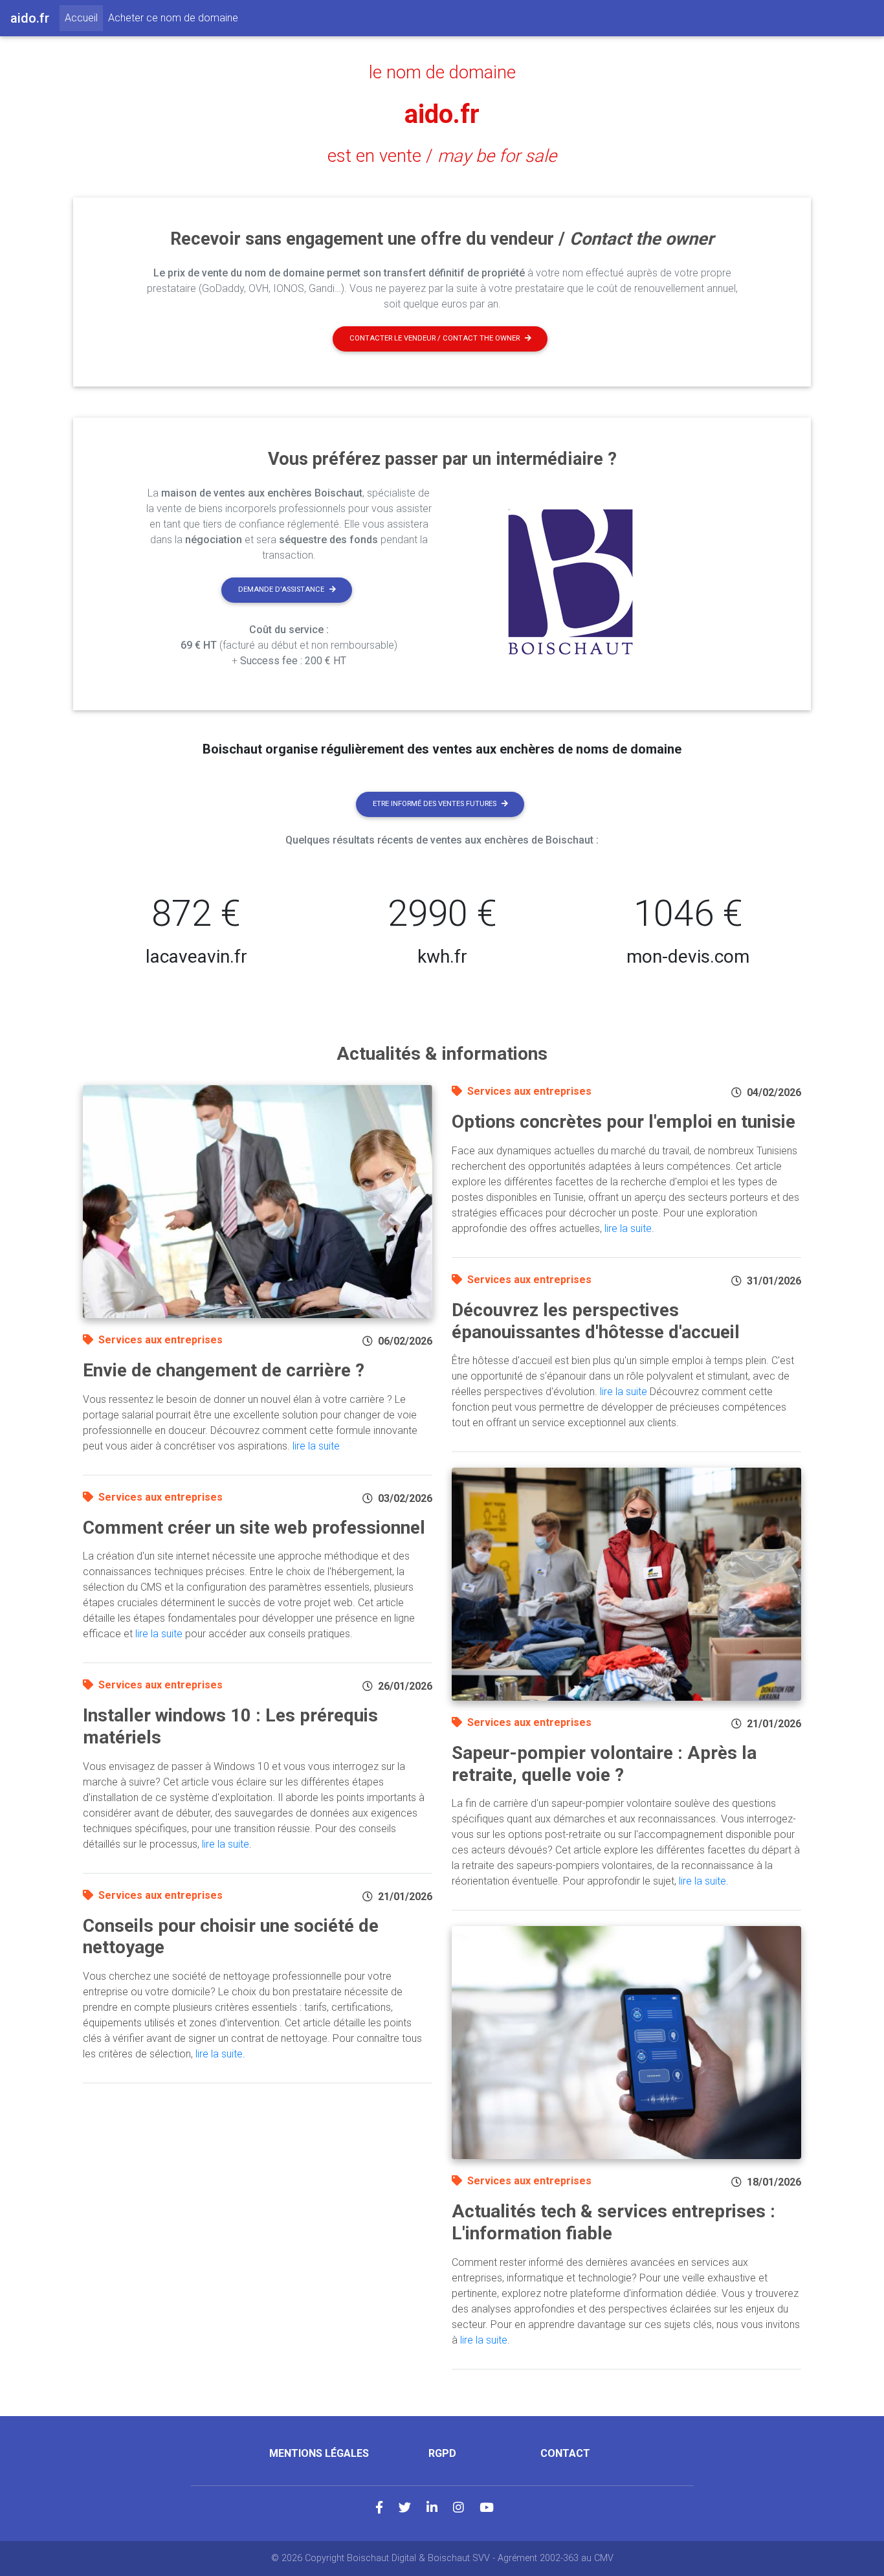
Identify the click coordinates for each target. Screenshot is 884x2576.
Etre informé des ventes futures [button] (435, 804)
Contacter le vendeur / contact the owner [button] (435, 338)
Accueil (84, 17)
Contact (565, 2453)
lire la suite (316, 1446)
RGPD (442, 2453)
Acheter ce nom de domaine (173, 18)
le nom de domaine (442, 73)
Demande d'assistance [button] (281, 589)
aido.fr (442, 114)
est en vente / (442, 156)
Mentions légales (319, 2453)
